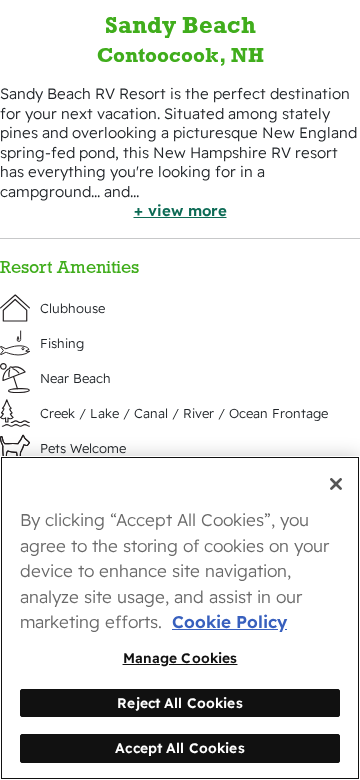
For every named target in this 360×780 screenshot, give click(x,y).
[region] (180, 618)
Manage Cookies (180, 657)
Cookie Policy (229, 621)
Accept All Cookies (180, 747)
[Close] (336, 484)
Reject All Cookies (180, 702)
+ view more (180, 210)
